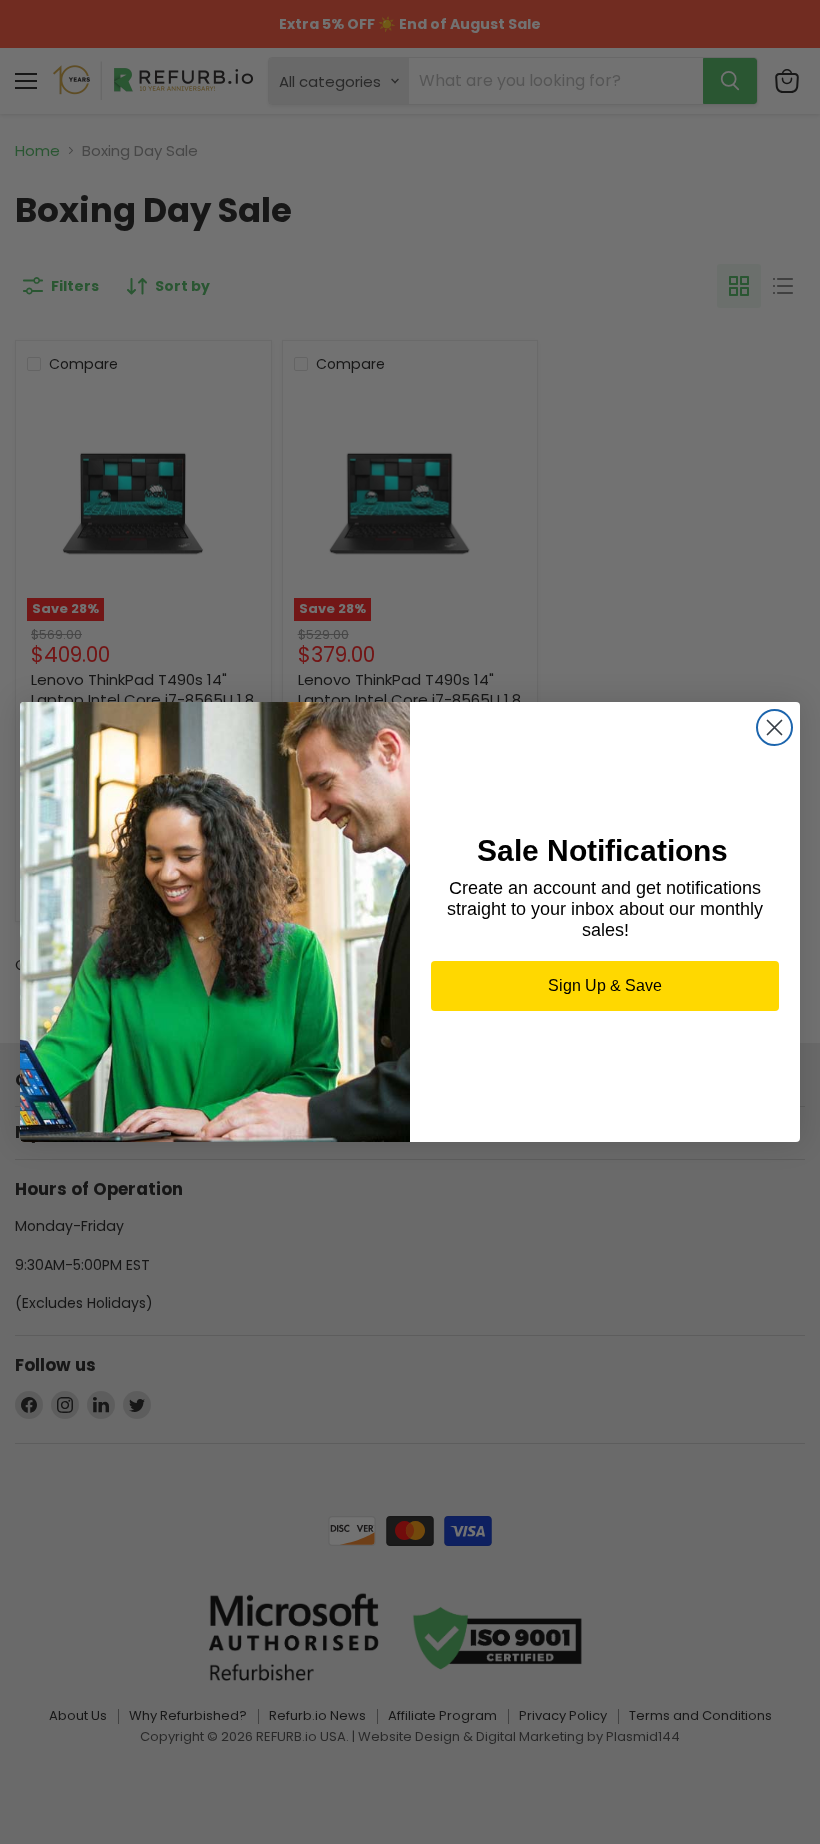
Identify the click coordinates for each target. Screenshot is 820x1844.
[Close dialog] (774, 727)
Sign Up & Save (605, 985)
